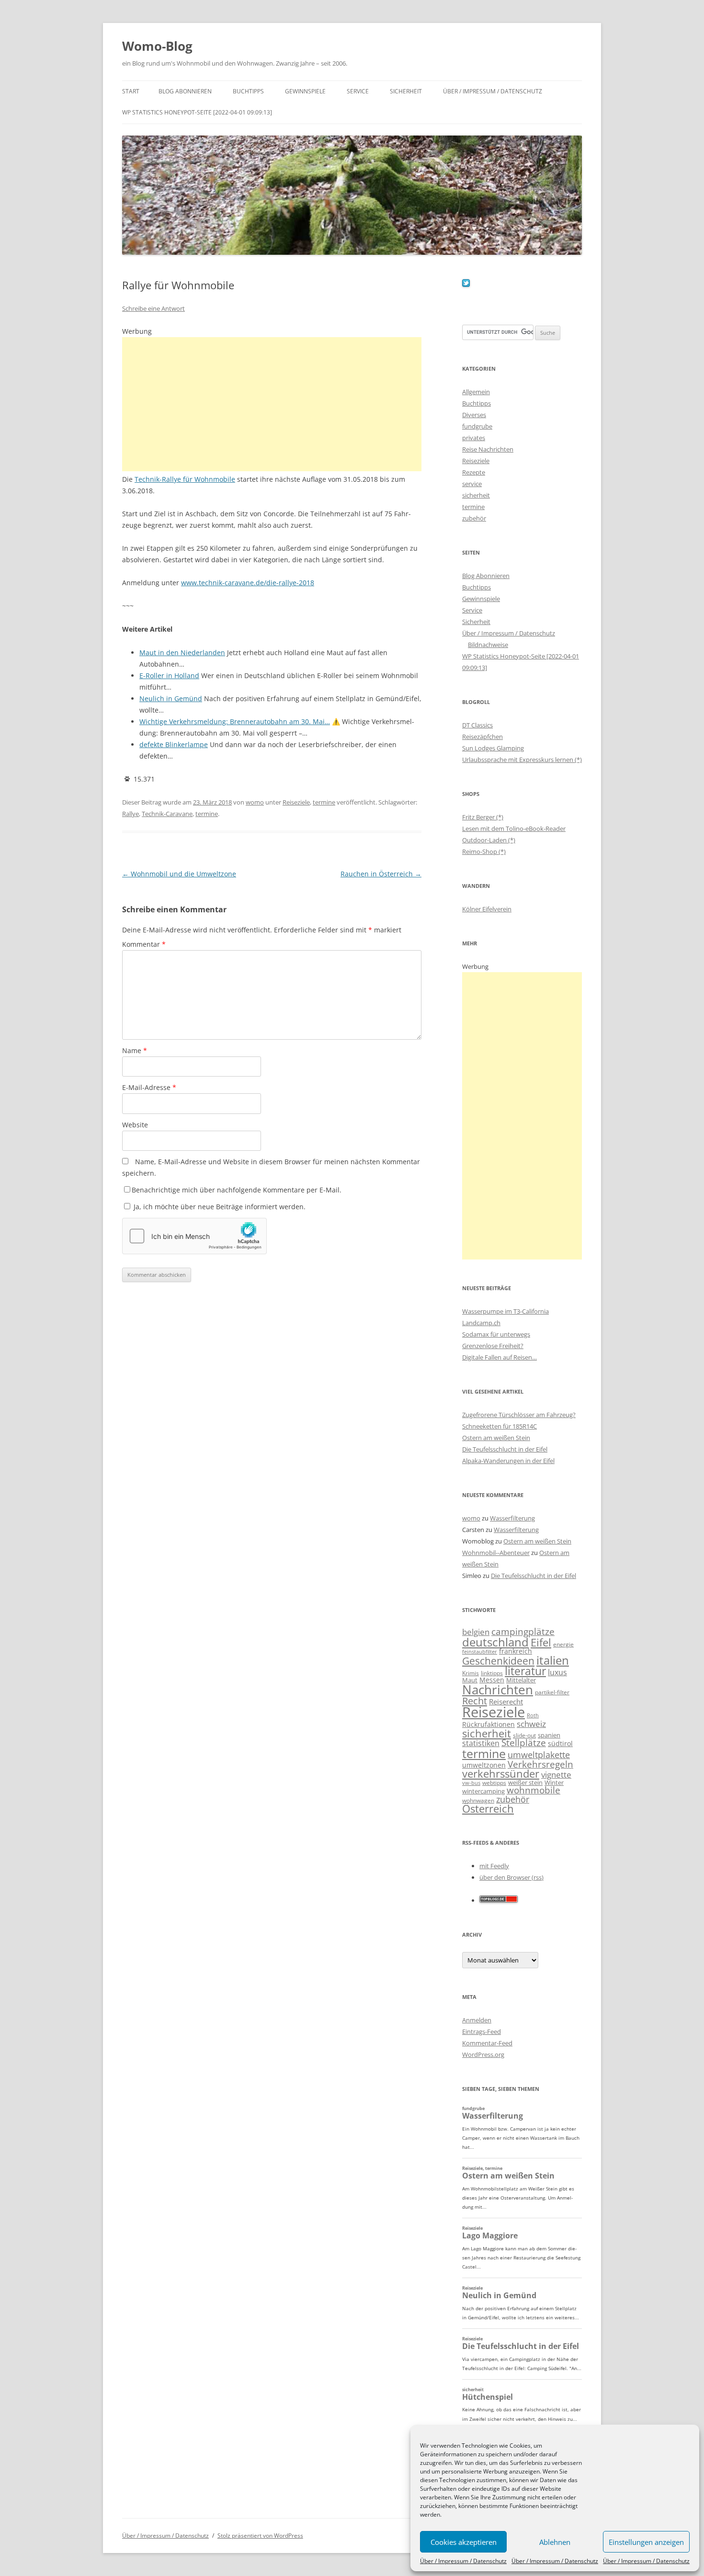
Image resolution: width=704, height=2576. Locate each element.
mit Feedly (494, 1866)
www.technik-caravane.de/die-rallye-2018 (248, 583)
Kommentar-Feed (487, 2043)
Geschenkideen (498, 1661)
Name (135, 1050)
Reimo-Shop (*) (484, 851)
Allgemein (476, 392)
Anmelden (477, 2020)
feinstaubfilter (480, 1651)
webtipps (494, 1783)
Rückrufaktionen (488, 1724)
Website (135, 1125)
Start (131, 91)
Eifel (541, 1642)
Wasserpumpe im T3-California (505, 1311)
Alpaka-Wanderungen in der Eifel (508, 1461)
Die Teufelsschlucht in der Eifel (505, 1449)
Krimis (471, 1673)
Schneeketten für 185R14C (500, 1426)
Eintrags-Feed (482, 2031)
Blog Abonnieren (185, 91)
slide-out (524, 1735)
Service (358, 91)
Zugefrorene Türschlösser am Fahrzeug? (519, 1415)
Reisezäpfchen (483, 737)
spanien (549, 1735)
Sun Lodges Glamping (493, 748)
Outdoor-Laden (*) (489, 840)
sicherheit (476, 495)
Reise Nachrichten (488, 449)
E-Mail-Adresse (149, 1087)
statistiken (481, 1743)
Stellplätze (524, 1743)
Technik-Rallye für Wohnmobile (185, 479)
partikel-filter (552, 1692)
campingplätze (523, 1631)
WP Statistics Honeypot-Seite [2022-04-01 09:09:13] (197, 112)
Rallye (131, 814)
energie (563, 1644)
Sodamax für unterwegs (496, 1334)
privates (474, 438)
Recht (475, 1701)
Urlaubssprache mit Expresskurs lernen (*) (522, 760)
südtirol (560, 1743)
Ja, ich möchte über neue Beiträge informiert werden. (219, 1207)
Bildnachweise (488, 645)
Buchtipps (248, 91)
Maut (470, 1680)
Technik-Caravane (167, 814)
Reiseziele (296, 802)
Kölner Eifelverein (487, 909)
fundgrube (477, 426)
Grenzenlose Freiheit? (493, 1346)
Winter (554, 1782)
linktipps (492, 1673)
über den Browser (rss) (511, 1877)
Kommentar (144, 944)
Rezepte (474, 472)
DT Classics (477, 725)
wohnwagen (478, 1800)
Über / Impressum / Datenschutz (463, 2561)
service (472, 484)
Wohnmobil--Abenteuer (496, 1553)
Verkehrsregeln (540, 1764)
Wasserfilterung (512, 1518)
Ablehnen (555, 2542)
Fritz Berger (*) (483, 817)
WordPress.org (483, 2054)
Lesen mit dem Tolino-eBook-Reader (514, 828)
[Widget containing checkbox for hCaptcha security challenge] (194, 1236)
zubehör (474, 518)
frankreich (516, 1651)
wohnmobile (534, 1790)
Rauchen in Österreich (381, 874)
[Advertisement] (272, 404)
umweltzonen (484, 1765)
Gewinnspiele (305, 91)
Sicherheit (406, 91)
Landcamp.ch (481, 1323)
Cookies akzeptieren (464, 2542)
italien (553, 1660)
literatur (525, 1671)
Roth (533, 1715)
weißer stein (525, 1782)
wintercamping (483, 1791)
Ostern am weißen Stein (496, 1438)
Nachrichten (498, 1690)
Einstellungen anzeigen (646, 2542)
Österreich (488, 1809)
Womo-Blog (157, 46)
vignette (556, 1775)
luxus (557, 1672)
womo (255, 802)
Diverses (474, 415)
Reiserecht (506, 1702)
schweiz (531, 1724)
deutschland (495, 1642)
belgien (476, 1632)
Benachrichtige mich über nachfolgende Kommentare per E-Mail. (237, 1190)
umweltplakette (539, 1755)
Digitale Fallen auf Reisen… (500, 1357)
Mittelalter (521, 1680)
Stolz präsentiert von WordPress (260, 2536)
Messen (492, 1680)
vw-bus (471, 1783)
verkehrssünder (501, 1774)
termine (324, 802)
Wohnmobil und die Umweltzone (179, 874)
